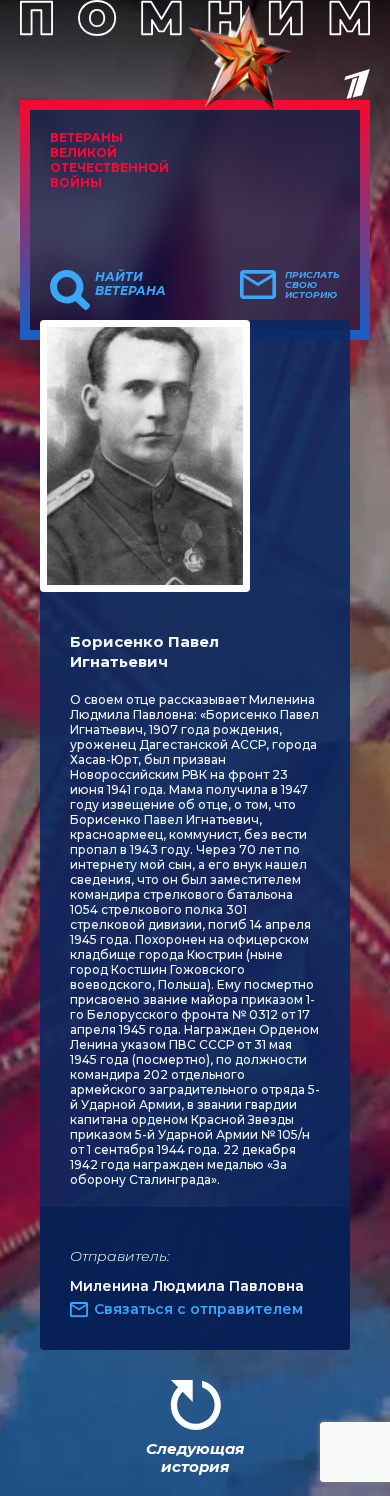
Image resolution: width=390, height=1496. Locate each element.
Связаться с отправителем (198, 1309)
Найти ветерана (130, 284)
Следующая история (195, 1457)
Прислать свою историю (312, 285)
